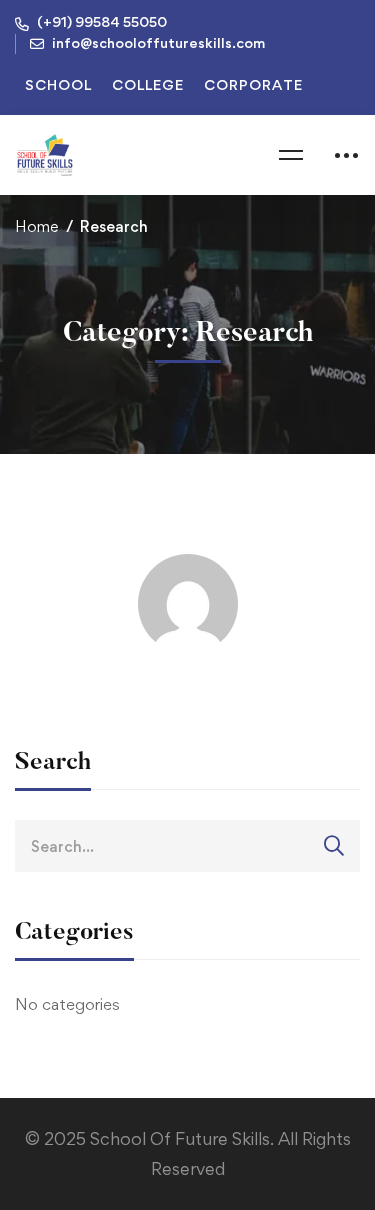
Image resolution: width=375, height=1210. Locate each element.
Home (36, 226)
